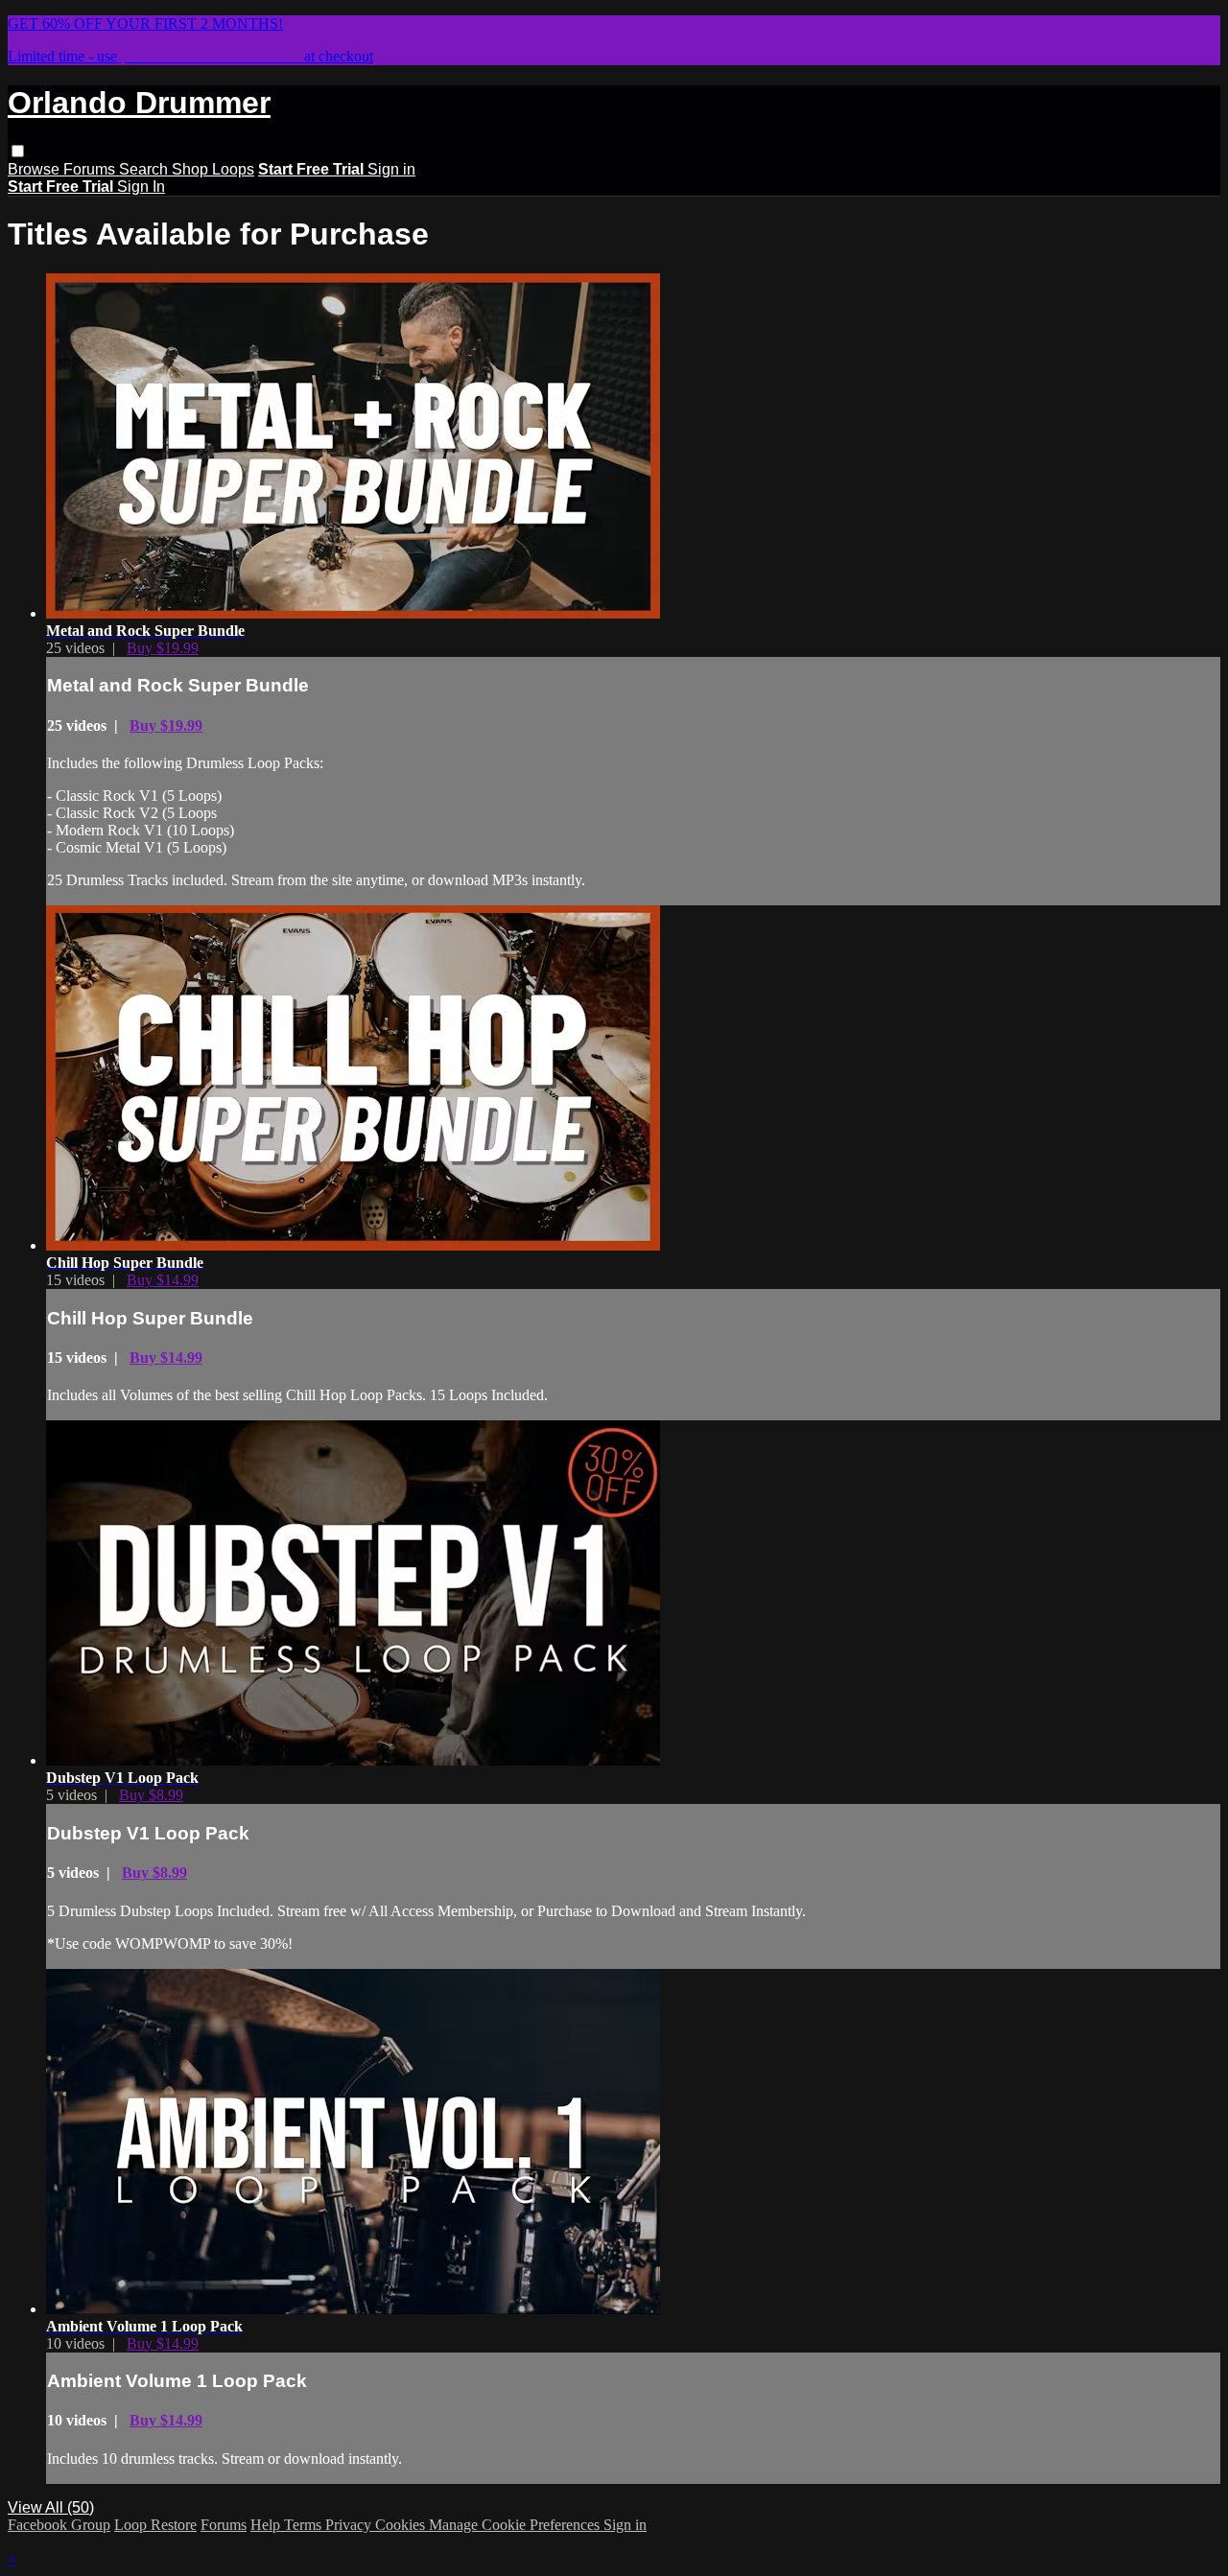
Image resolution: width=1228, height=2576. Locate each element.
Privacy (350, 2525)
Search (145, 169)
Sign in (391, 169)
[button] (18, 151)
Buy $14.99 (163, 1280)
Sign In (141, 187)
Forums (91, 169)
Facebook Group (59, 2525)
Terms (305, 2525)
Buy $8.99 (151, 1795)
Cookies (402, 2525)
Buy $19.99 (163, 648)
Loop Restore (155, 2525)
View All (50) (51, 2507)
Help (267, 2525)
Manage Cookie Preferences (516, 2525)
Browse (35, 169)
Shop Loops (213, 169)
